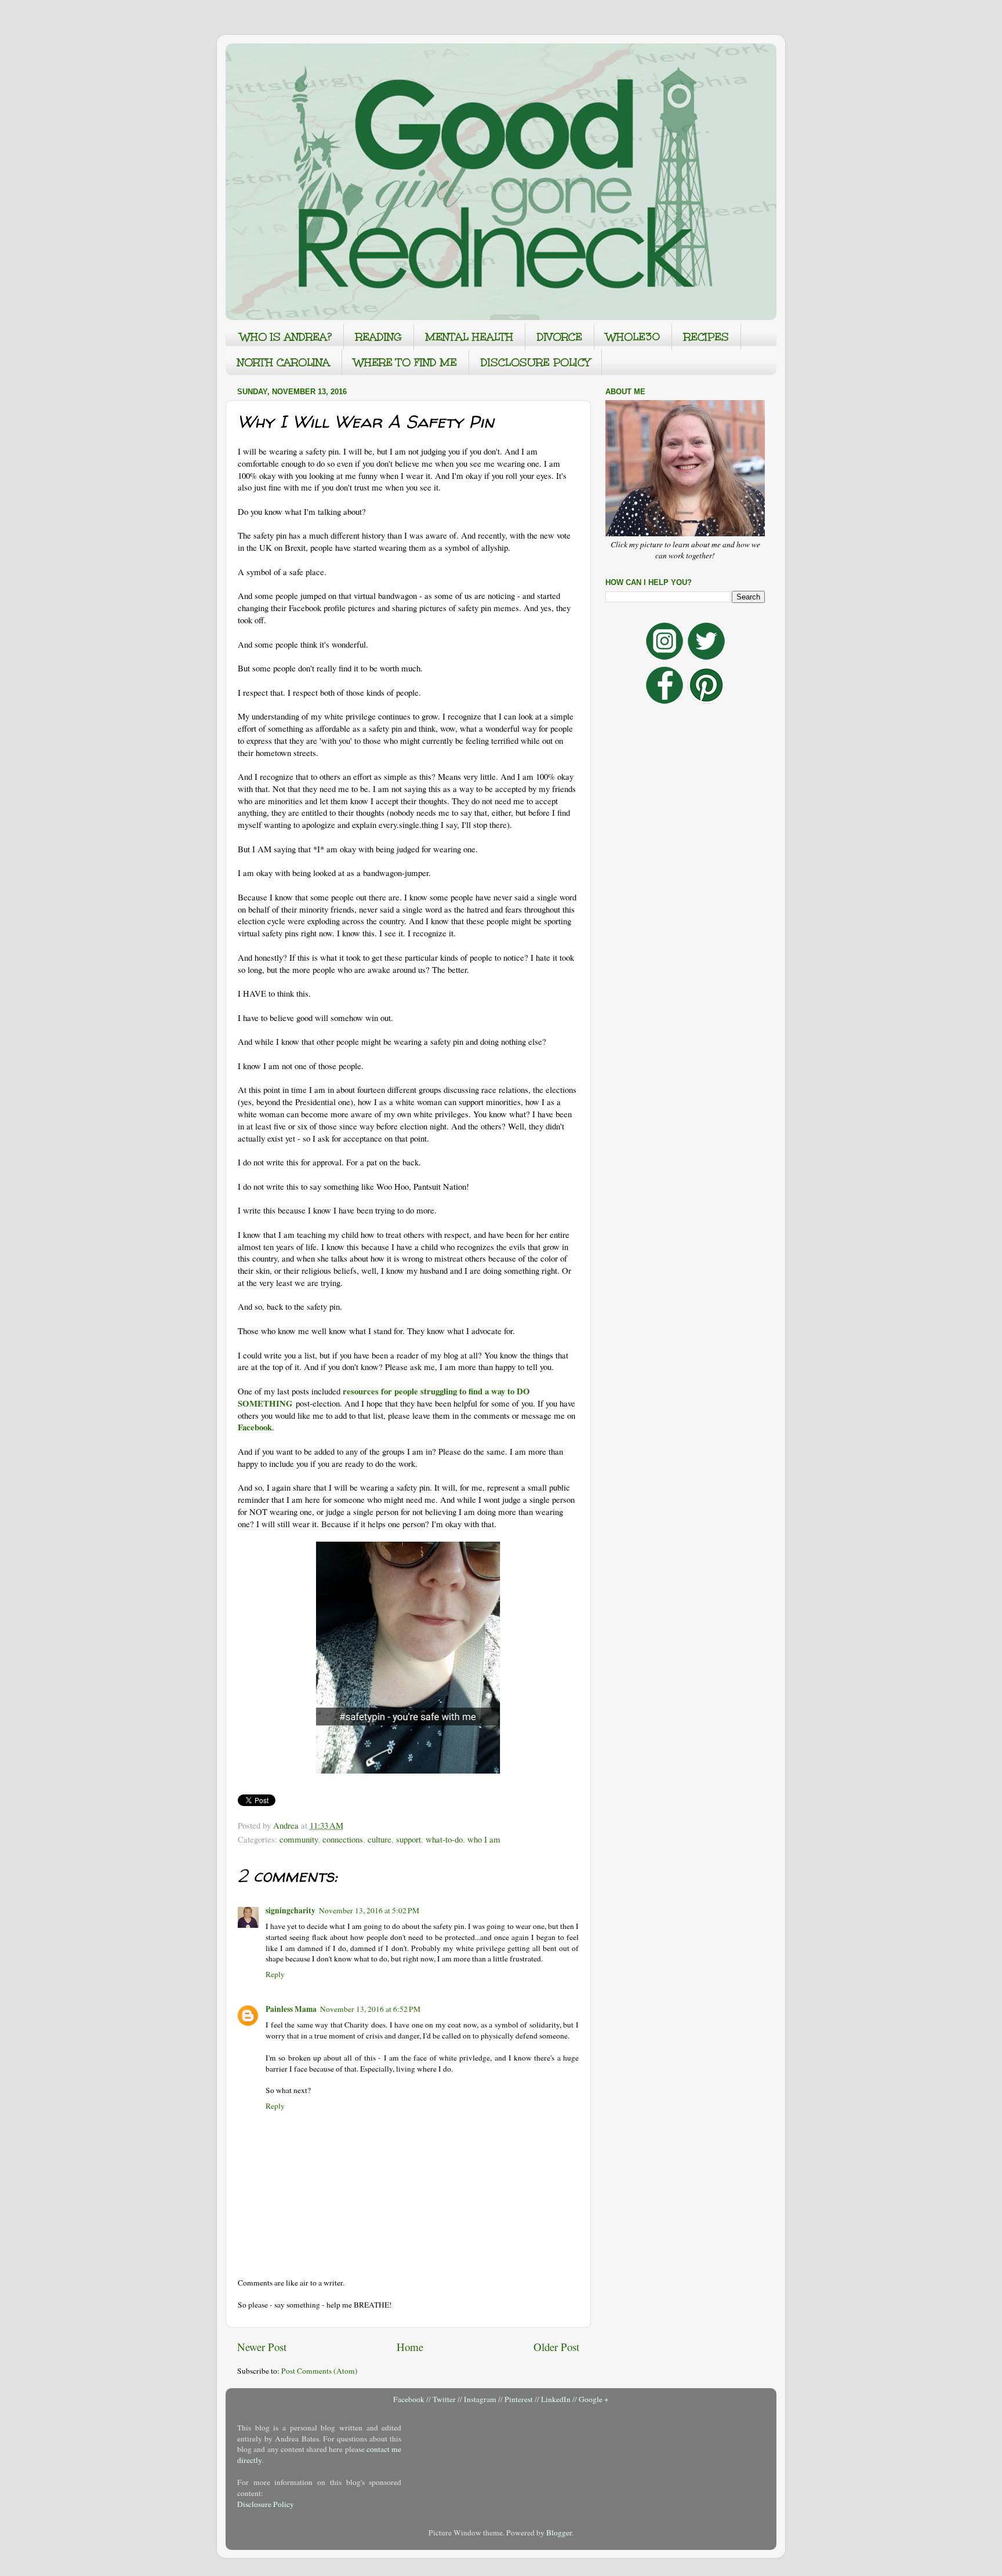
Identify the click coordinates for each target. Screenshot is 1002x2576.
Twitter (444, 2399)
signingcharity (291, 1910)
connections (343, 1839)
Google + (594, 2399)
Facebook (409, 2399)
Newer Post (262, 2347)
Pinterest (519, 2399)
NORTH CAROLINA (284, 362)
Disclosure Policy (266, 2504)
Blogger (559, 2533)
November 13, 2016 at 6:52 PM (370, 2009)
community (299, 1839)
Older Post (556, 2347)
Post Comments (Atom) (320, 2371)
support (409, 1839)
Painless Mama (291, 2009)
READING (379, 337)
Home (410, 2347)
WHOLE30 (633, 337)
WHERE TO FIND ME (405, 362)
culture (380, 1839)
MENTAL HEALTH (469, 337)
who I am (484, 1839)
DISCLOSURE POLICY (535, 362)
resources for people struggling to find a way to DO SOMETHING (384, 1397)
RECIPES (706, 337)
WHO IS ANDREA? (286, 337)
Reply (275, 1974)
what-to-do (444, 1839)
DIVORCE (560, 337)
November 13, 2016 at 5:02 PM (369, 1910)
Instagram (480, 2399)
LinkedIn (556, 2399)
